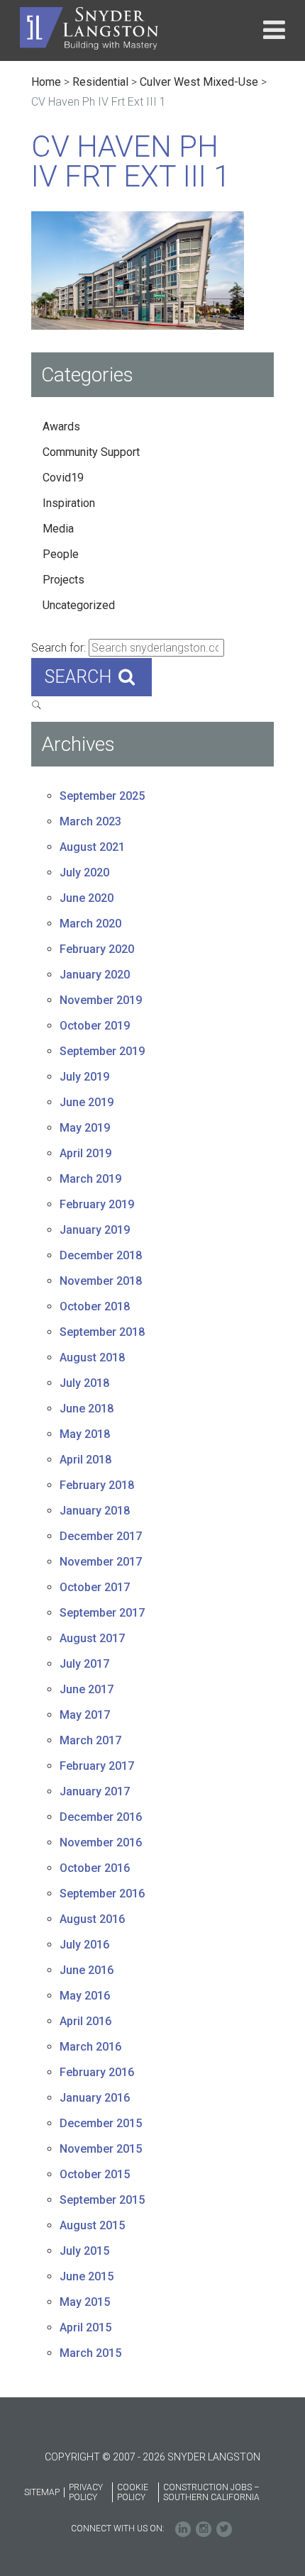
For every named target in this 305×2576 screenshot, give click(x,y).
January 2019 (95, 1230)
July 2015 (84, 2251)
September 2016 (102, 1894)
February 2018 (97, 1485)
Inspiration (69, 503)
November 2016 (101, 1842)
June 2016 (87, 1970)
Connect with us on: (118, 2528)
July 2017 (84, 1664)
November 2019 (101, 1000)
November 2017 (101, 1562)
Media (58, 529)
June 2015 (87, 2276)
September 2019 (102, 1051)
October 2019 (95, 1026)
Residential (100, 82)
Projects (63, 580)
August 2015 (92, 2225)
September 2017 (102, 1613)
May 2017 (85, 1715)
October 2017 (95, 1587)
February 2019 (97, 1204)
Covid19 (63, 478)
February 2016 (97, 2072)
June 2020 (87, 898)
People (61, 554)
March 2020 (90, 924)
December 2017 (101, 1536)
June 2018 (87, 1409)
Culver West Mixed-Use (199, 82)
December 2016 (101, 1817)
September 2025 (102, 796)
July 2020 (84, 872)
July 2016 (84, 1945)
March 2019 (90, 1179)
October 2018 (95, 1306)
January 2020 (95, 975)
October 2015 (95, 2174)
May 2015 (85, 2302)
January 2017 (95, 1791)
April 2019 (85, 1153)
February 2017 (97, 1766)
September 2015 (102, 2200)
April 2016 (85, 2021)
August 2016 (92, 1919)
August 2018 (92, 1357)
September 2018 (102, 1332)
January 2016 (95, 2098)
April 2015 (85, 2327)
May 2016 (85, 1996)
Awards (61, 426)
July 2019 (84, 1077)
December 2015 (101, 2123)
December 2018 (101, 1255)
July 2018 (84, 1383)
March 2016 (90, 2047)
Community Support (91, 452)
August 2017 (92, 1638)
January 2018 (95, 1511)
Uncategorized (79, 605)
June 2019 (87, 1102)
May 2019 (85, 1128)
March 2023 (90, 821)
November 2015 (101, 2149)
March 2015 (90, 2353)
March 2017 (90, 1740)
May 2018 (85, 1434)
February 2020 (97, 949)
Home (46, 82)
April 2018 (85, 1460)
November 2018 (101, 1281)
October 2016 (95, 1868)
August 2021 (92, 847)
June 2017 (87, 1689)
